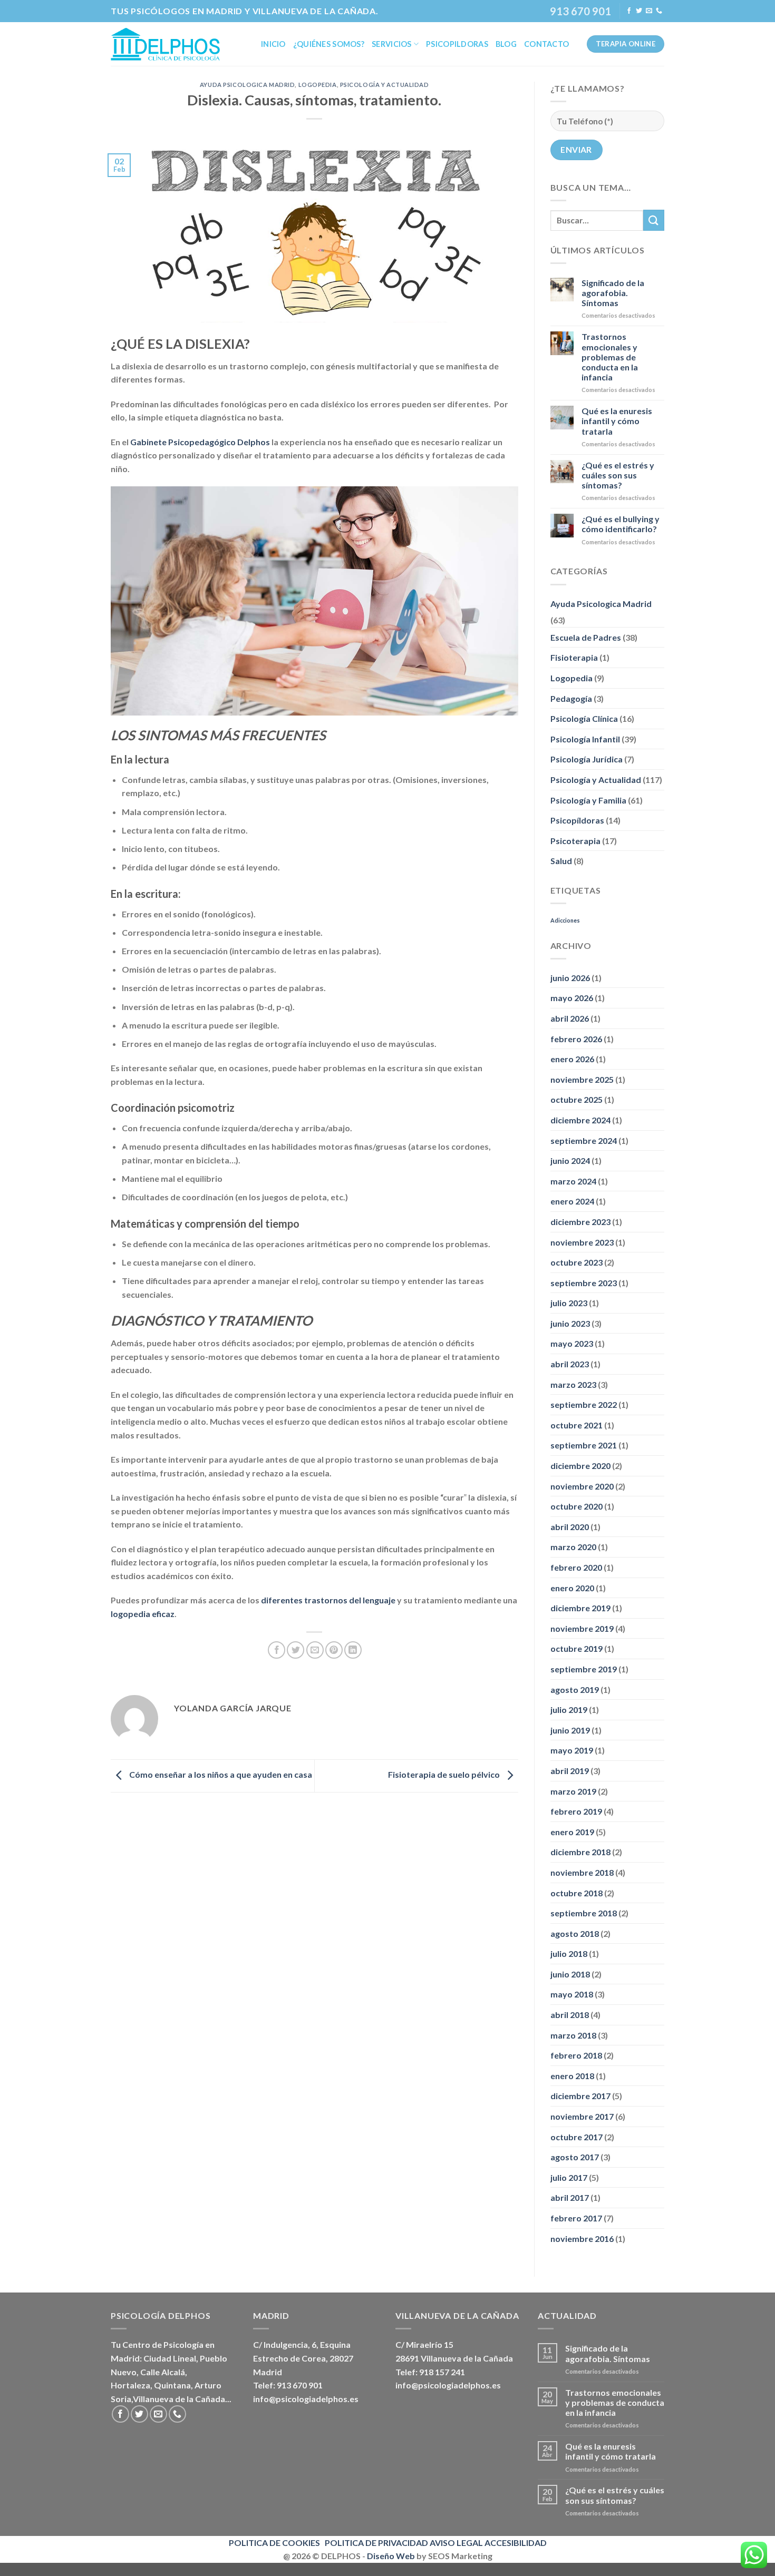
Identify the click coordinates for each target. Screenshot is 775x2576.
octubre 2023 (577, 1262)
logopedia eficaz (143, 1614)
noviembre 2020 (582, 1486)
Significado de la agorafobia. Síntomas (613, 293)
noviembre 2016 (582, 2239)
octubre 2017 (577, 2137)
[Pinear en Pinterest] (334, 1650)
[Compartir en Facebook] (277, 1650)
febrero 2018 (576, 2055)
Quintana (172, 2385)
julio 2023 (569, 1303)
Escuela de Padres (586, 637)
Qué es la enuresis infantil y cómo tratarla (617, 421)
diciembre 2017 (580, 2096)
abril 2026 (570, 1018)
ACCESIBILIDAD (516, 2543)
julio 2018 (569, 1953)
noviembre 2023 (582, 1242)
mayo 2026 (572, 998)
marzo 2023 (573, 1384)
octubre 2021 (577, 1425)
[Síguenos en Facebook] (629, 11)
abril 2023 (570, 1364)
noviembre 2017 (582, 2116)
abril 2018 (570, 2015)
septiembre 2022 (584, 1404)
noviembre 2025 (582, 1079)
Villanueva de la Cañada (179, 2399)
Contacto (546, 44)
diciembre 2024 (580, 1120)
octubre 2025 (577, 1099)
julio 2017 (569, 2177)
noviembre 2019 (582, 1628)
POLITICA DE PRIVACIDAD (376, 2543)
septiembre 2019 (584, 1669)
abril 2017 (570, 2197)
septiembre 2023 (584, 1283)
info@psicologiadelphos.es (306, 2399)
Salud (561, 861)
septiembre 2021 (584, 1445)
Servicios (392, 44)
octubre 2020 (577, 1506)
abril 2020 (570, 1527)
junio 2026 (570, 978)
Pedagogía (571, 698)
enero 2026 (572, 1059)
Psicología (183, 2344)
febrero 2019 (576, 1811)
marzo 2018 (573, 2035)
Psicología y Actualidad (385, 85)
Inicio (273, 44)
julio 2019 (569, 1710)
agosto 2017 (575, 2157)
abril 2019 (570, 1771)
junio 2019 (570, 1730)
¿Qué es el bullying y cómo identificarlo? (621, 524)
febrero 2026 (576, 1039)
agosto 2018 (575, 1933)
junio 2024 (570, 1160)
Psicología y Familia (588, 800)
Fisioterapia (574, 657)
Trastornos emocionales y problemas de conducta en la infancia (610, 357)
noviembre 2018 (582, 1872)
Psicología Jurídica (587, 759)
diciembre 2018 (580, 1852)
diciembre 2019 (580, 1608)
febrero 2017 (576, 2218)
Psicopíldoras (577, 820)
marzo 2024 (573, 1181)
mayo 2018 (572, 1994)
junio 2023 (570, 1323)
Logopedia (318, 85)
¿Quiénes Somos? (329, 44)
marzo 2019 (573, 1791)
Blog (506, 44)
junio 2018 (570, 1974)
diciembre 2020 (580, 1466)
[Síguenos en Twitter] (639, 11)
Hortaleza (130, 2385)
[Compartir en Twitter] (296, 1650)
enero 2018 (572, 2076)
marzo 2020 (573, 1547)
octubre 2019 (577, 1648)
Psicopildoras (457, 44)
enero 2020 (572, 1588)
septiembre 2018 (584, 1913)
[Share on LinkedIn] (353, 1650)
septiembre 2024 (584, 1140)
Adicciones (565, 920)
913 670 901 (580, 11)
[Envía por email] (315, 1650)
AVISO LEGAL (456, 2543)
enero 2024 (572, 1201)
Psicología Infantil (585, 739)
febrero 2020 (576, 1567)
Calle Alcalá (163, 2372)
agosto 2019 (575, 1689)
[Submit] (654, 220)
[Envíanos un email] (649, 11)
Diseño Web (391, 2556)
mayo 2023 (572, 1343)
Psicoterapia (575, 841)
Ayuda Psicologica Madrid (247, 85)
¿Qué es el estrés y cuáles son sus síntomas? (618, 475)
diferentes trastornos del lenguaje (328, 1600)
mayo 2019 (572, 1750)
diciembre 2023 (580, 1222)
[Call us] (659, 11)
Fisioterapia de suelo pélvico (445, 1775)
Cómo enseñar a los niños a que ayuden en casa (220, 1775)
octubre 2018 (577, 1893)
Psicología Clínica (584, 718)
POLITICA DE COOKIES (274, 2543)
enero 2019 (572, 1832)
